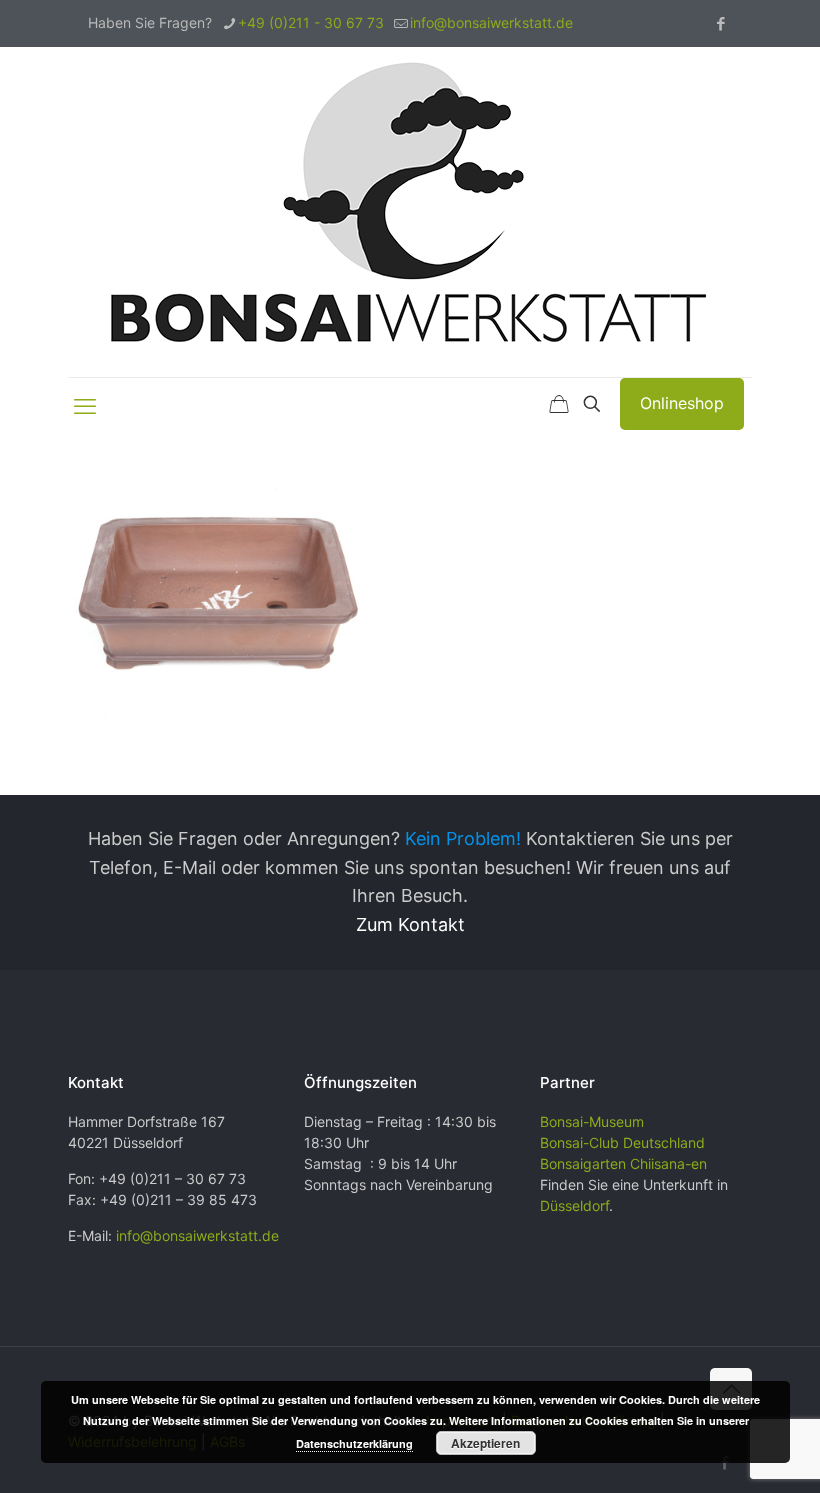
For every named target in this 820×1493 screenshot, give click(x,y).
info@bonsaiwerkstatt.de (491, 22)
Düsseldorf (574, 1205)
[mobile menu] (85, 406)
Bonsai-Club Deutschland (622, 1142)
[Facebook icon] (720, 23)
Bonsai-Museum (592, 1121)
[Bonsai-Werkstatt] (410, 212)
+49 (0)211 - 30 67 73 (311, 22)
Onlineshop (682, 403)
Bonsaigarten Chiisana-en (623, 1163)
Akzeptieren (485, 1443)
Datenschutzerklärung (354, 1443)
